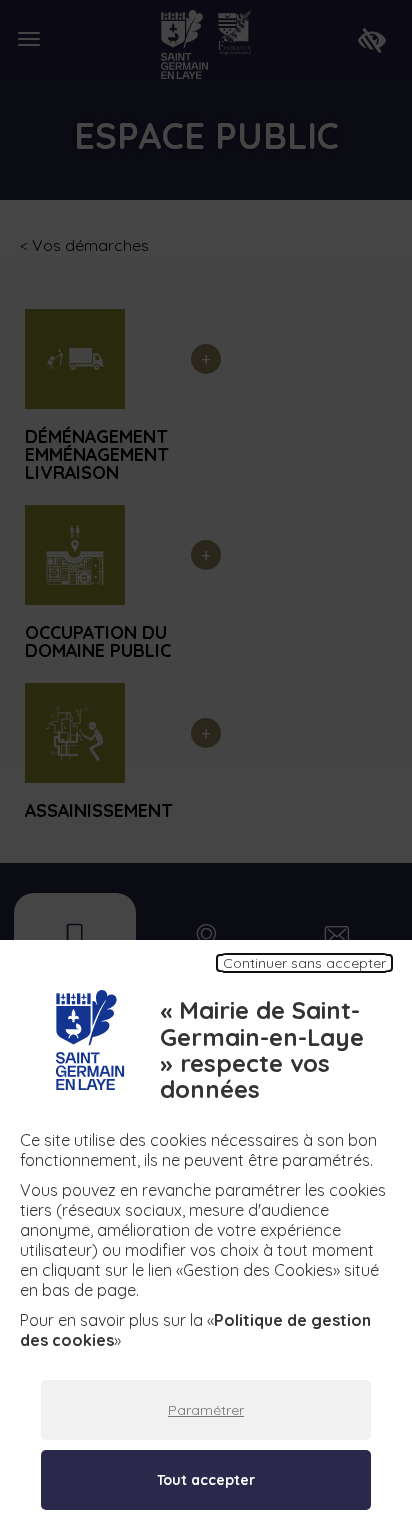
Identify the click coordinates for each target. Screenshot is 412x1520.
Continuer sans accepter (304, 963)
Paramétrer (206, 1410)
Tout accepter (206, 1480)
